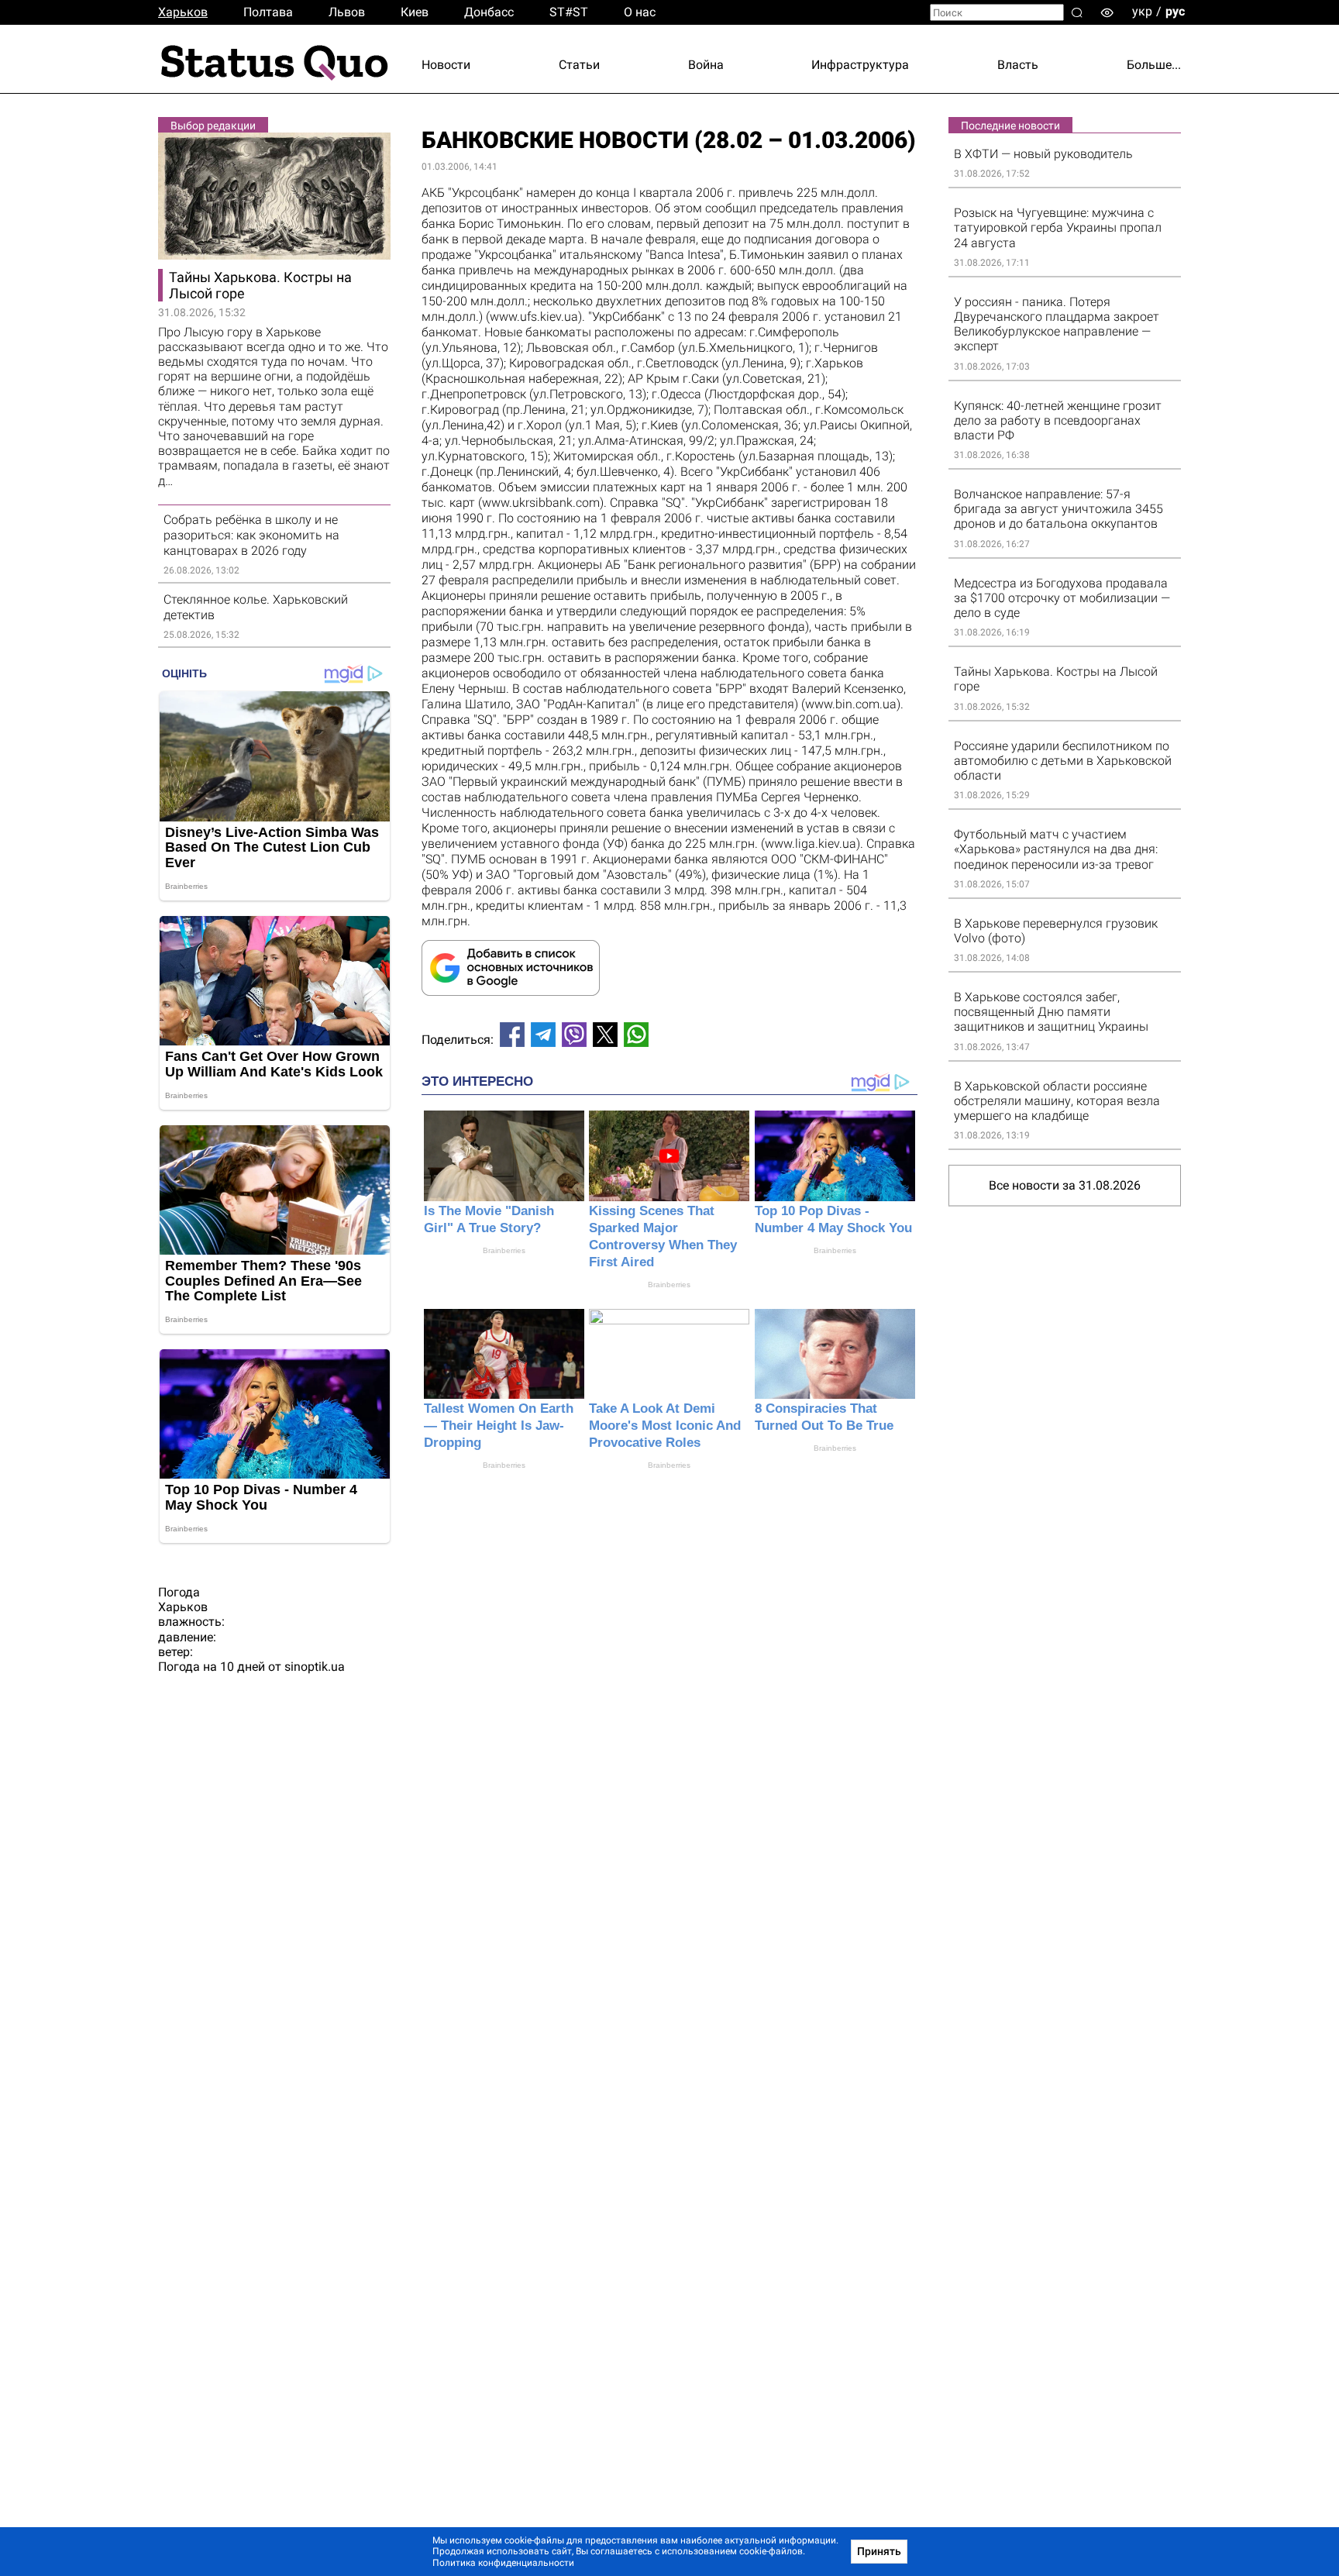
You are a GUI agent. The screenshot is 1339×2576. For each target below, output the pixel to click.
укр (1142, 11)
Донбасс (489, 12)
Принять (879, 2551)
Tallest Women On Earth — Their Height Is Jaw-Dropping (499, 1426)
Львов (347, 12)
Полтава (268, 12)
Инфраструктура (860, 65)
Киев (415, 12)
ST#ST (569, 12)
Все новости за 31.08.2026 (1065, 1185)
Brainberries (504, 1250)
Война (706, 65)
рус (1175, 11)
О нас (640, 12)
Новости (446, 65)
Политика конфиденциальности (503, 2563)
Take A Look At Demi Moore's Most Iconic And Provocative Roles (665, 1426)
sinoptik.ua (315, 1667)
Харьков (183, 12)
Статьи (579, 65)
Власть (1018, 65)
